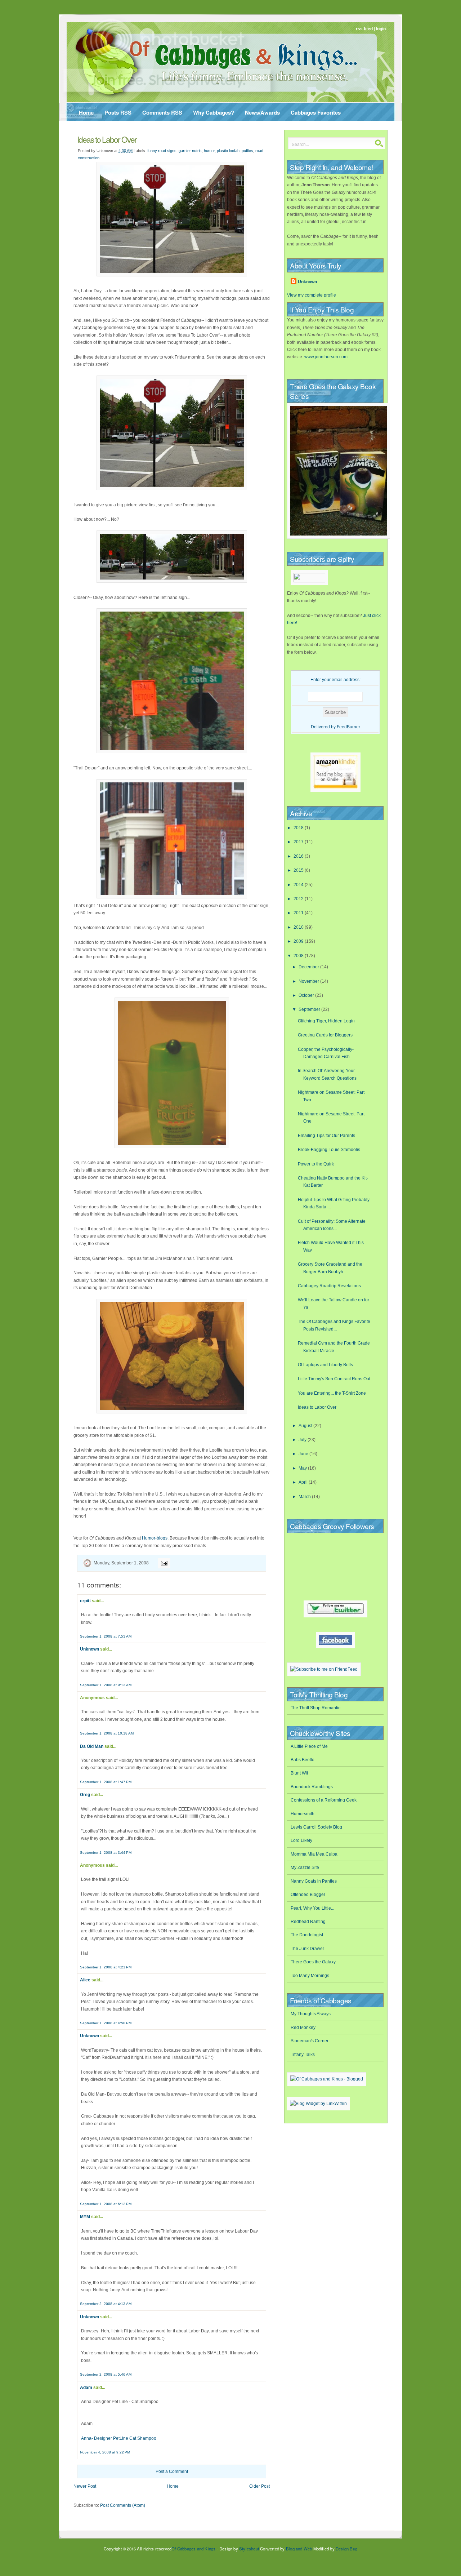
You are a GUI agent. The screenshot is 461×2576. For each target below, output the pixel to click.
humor (209, 151)
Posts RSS (118, 112)
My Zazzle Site (305, 1867)
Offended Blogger (308, 1895)
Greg (85, 1795)
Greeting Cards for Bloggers (325, 1035)
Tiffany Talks (303, 2055)
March (305, 1497)
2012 (299, 899)
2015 (299, 870)
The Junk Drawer (307, 1949)
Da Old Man (92, 1746)
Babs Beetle (303, 1760)
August (306, 1426)
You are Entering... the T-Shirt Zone (332, 1393)
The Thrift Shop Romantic (315, 1708)
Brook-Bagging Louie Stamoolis (329, 1150)
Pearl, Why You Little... (312, 1908)
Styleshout (249, 2549)
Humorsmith (303, 1814)
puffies (247, 151)
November (309, 981)
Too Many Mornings (310, 1976)
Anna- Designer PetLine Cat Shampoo (119, 2438)
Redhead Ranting (308, 1922)
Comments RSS (162, 112)
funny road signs (162, 151)
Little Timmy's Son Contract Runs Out (334, 1379)
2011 (299, 913)
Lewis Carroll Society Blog (316, 1827)
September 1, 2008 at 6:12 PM (106, 2204)
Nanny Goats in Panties (314, 1881)
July (303, 1440)
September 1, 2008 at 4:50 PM (106, 2023)
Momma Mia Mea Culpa (314, 1854)
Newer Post (85, 2486)
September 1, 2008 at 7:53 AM (106, 1636)
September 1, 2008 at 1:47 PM (106, 1782)
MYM (85, 2217)
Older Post (259, 2486)
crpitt (85, 1601)
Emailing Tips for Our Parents (326, 1136)
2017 (299, 842)
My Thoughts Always (311, 2014)
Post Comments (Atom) (123, 2505)
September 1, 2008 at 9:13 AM (106, 1685)
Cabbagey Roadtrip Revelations (329, 1286)
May (303, 1468)
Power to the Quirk (316, 1164)
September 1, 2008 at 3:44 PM (106, 1853)
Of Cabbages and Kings (193, 2549)
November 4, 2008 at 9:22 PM (105, 2452)
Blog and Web (299, 2549)
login (381, 29)
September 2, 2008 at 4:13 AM (106, 2304)
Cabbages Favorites (316, 112)
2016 (299, 856)
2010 (299, 927)
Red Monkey (303, 2028)
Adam (86, 2388)
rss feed (364, 29)
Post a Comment (172, 2471)
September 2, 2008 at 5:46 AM (106, 2374)
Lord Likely (301, 1840)
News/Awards (262, 112)
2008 (299, 956)
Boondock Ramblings (312, 1787)
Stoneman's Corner (310, 2041)
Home (86, 112)
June (304, 1454)
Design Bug (346, 2549)
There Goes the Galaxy (313, 1962)
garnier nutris (190, 151)
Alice (85, 1980)
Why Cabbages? (214, 112)
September (310, 1009)
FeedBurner (348, 727)
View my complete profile (312, 295)
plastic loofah (228, 151)
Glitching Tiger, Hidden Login (326, 1021)
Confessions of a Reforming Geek (324, 1800)
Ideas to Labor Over (107, 139)
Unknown (89, 1649)
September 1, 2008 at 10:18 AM (107, 1733)
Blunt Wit (299, 1773)
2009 (299, 941)
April (304, 1482)
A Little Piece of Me (309, 1746)
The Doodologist (307, 1935)
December (309, 967)
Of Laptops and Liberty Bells (325, 1365)
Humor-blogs (155, 1538)
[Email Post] (163, 1563)
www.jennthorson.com (326, 357)
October (307, 995)
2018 (299, 828)
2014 (299, 885)
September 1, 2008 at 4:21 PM (106, 1967)
